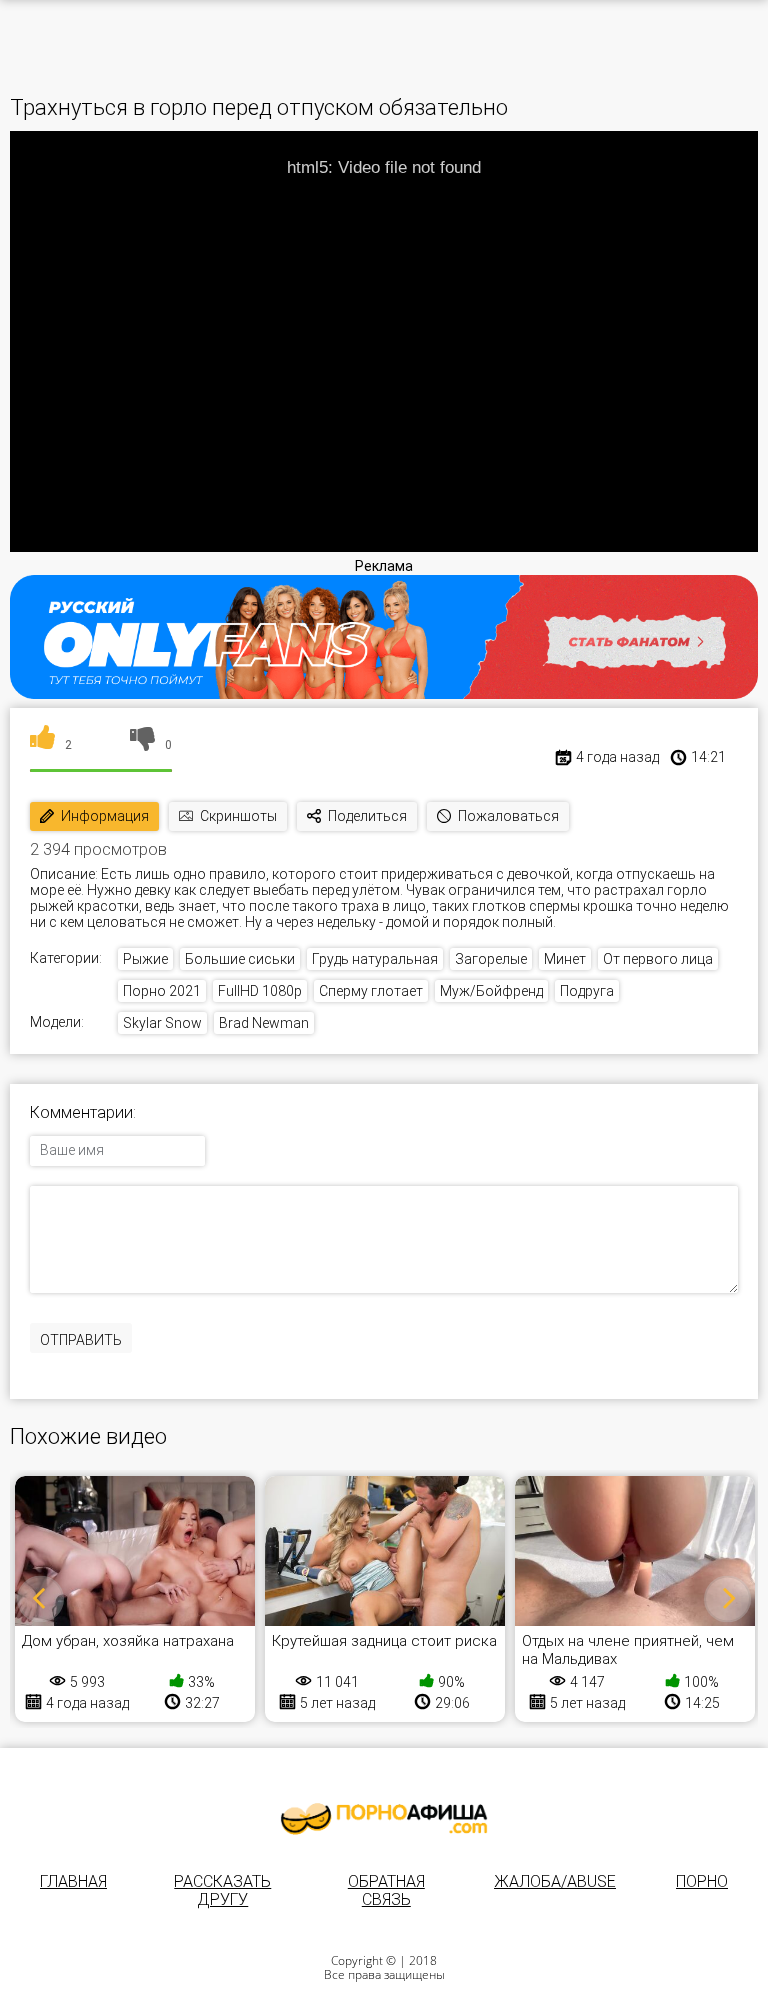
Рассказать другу (222, 1890)
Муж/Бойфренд (491, 991)
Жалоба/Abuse (555, 1881)
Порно (702, 1881)
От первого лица (658, 959)
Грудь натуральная (375, 959)
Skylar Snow (162, 1023)
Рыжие (145, 959)
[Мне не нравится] (142, 745)
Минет (565, 959)
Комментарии (81, 1113)
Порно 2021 (162, 991)
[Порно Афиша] (384, 1819)
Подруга (587, 991)
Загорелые (491, 959)
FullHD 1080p (260, 991)
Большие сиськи (240, 959)
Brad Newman (264, 1023)
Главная (73, 1881)
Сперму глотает (371, 991)
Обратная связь (386, 1890)
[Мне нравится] (42, 745)
